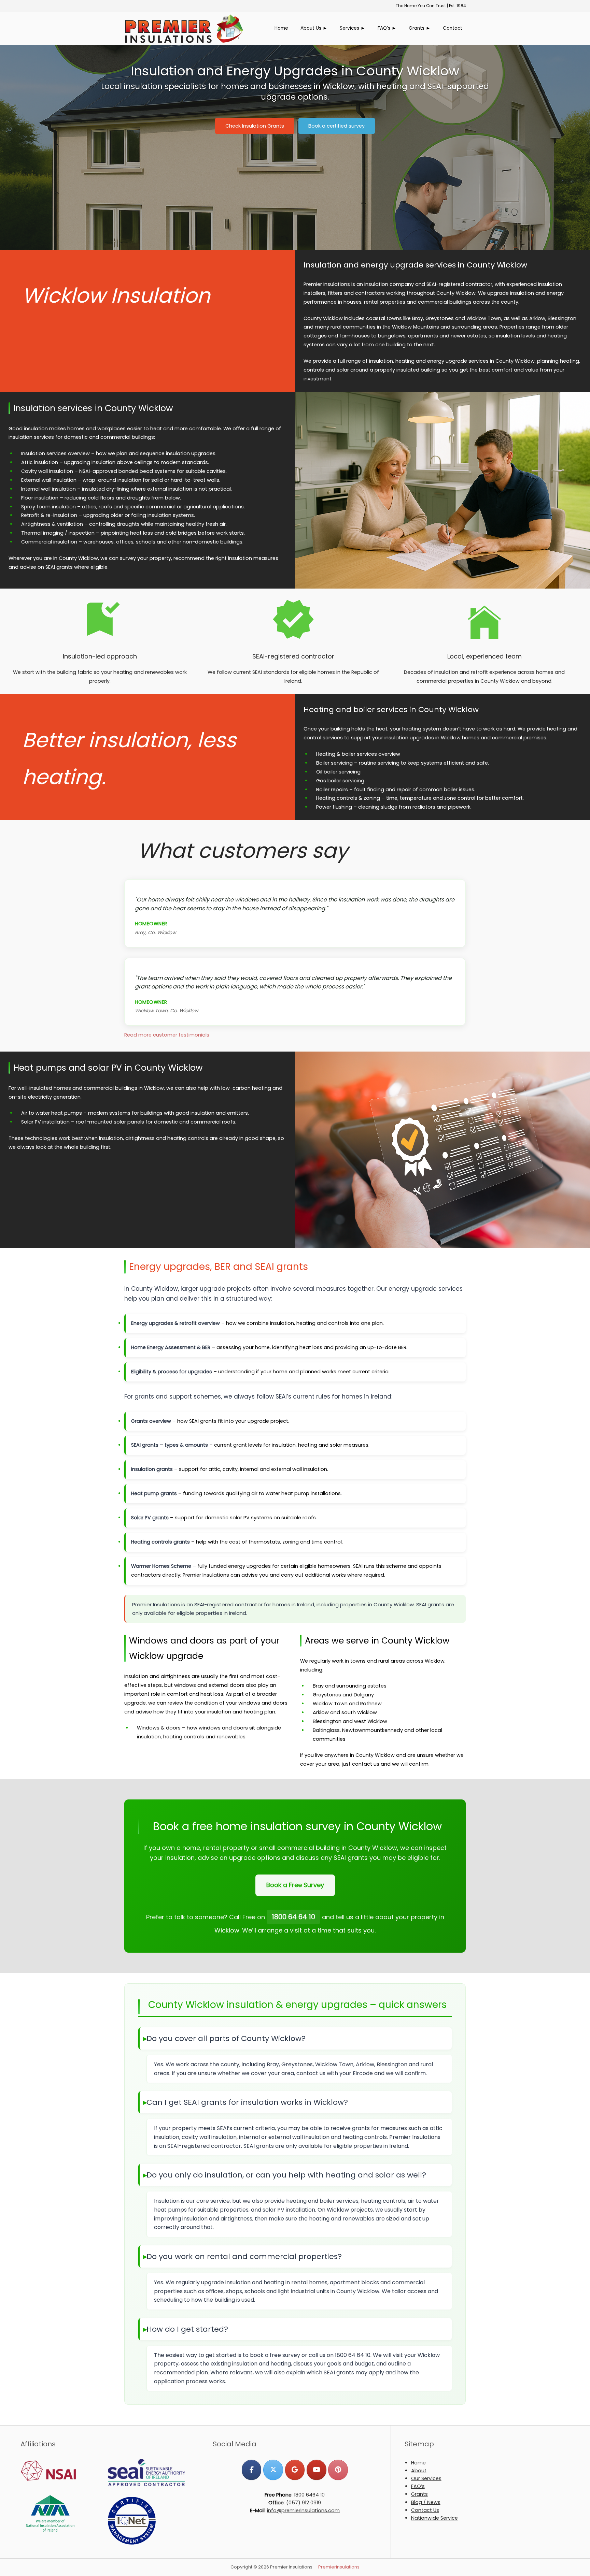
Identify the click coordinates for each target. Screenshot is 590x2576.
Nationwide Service (434, 2518)
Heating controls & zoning (348, 798)
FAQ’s (418, 2486)
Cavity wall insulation (47, 471)
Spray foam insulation (48, 507)
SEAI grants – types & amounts (170, 1445)
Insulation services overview (55, 453)
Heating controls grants (160, 1542)
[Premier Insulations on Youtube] (316, 2470)
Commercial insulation (49, 542)
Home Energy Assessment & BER (171, 1347)
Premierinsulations (339, 2567)
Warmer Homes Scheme (161, 1566)
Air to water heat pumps (52, 1113)
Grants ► (420, 28)
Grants (419, 2494)
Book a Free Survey (295, 1885)
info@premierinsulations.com (303, 2510)
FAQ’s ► (387, 28)
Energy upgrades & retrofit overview (175, 1323)
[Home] (184, 28)
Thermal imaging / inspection (58, 533)
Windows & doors (159, 1728)
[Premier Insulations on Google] (295, 2470)
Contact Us (425, 2510)
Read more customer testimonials (167, 1035)
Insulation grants (152, 1469)
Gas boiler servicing (340, 781)
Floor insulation (40, 498)
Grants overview (151, 1421)
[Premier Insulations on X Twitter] (273, 2470)
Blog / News (426, 2502)
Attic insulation (40, 462)
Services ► (353, 28)
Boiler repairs (332, 790)
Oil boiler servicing (338, 772)
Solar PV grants (150, 1518)
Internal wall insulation (48, 489)
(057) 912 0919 (304, 2503)
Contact (453, 28)
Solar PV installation (45, 1122)
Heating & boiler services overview (358, 754)
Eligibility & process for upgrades (172, 1372)
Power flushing (334, 807)
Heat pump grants (154, 1493)
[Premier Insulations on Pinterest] (338, 2470)
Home (281, 28)
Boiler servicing (334, 763)
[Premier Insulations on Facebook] (251, 2470)
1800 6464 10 (309, 2495)
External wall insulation (49, 480)
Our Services (426, 2478)
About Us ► (314, 28)
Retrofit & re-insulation (49, 515)
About (419, 2471)
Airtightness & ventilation (52, 524)
